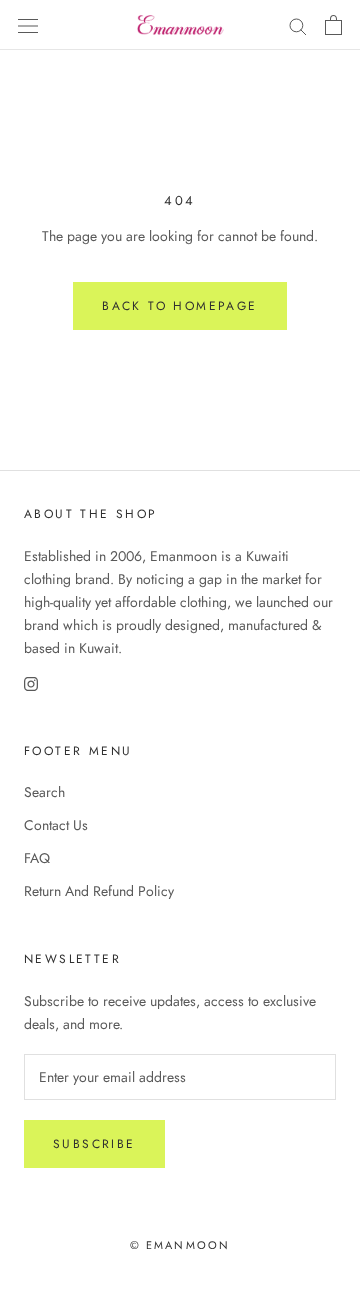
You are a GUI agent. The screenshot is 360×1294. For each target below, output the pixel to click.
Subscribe (94, 1144)
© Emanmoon (180, 1245)
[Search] (298, 24)
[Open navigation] (28, 25)
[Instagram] (31, 682)
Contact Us (56, 825)
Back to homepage (179, 306)
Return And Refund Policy (99, 891)
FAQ (37, 858)
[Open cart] (333, 25)
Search (44, 792)
